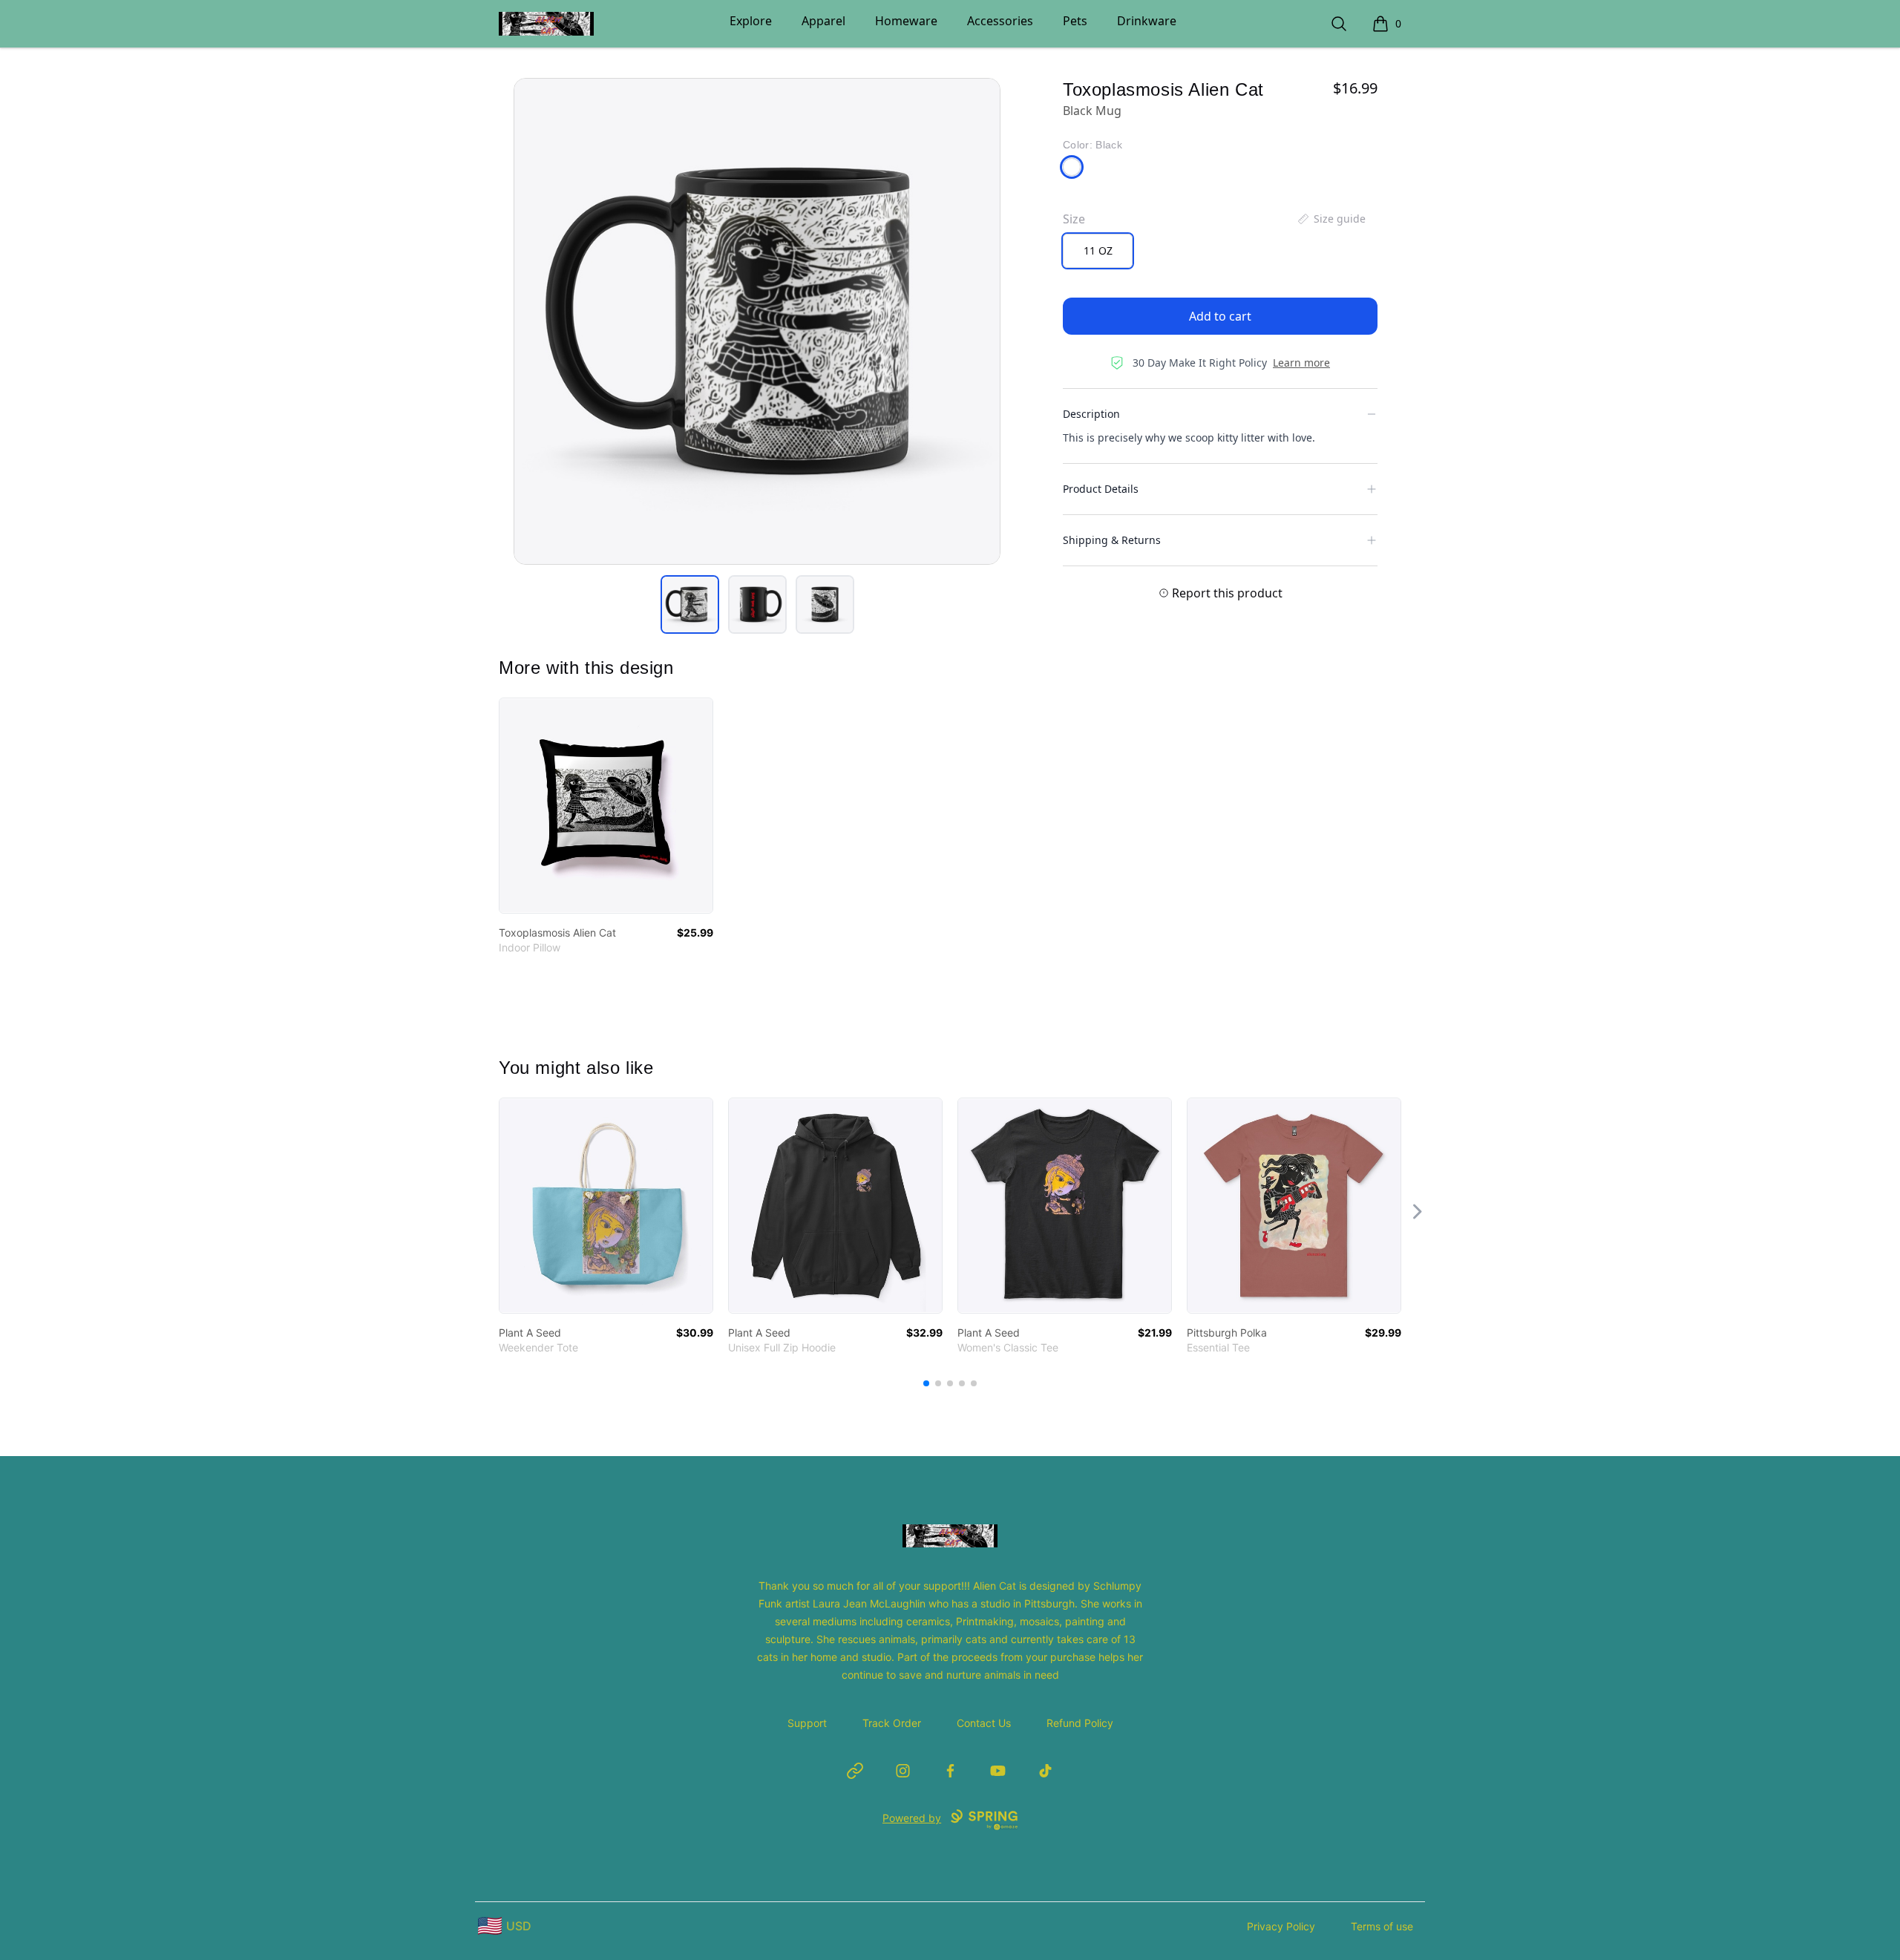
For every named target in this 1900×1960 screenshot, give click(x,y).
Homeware (906, 21)
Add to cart (1220, 316)
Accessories (1000, 21)
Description (1091, 414)
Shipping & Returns (1112, 540)
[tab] (690, 604)
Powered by (912, 1818)
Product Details (1101, 489)
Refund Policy (1080, 1723)
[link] (606, 806)
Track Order (892, 1723)
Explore (751, 21)
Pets (1075, 21)
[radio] (1098, 251)
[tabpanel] (757, 321)
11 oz (1098, 250)
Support (807, 1723)
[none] (1331, 219)
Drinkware (1147, 21)
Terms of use (1382, 1926)
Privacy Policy (1281, 1926)
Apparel (823, 21)
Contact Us (984, 1723)
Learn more (1301, 363)
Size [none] (1074, 219)
